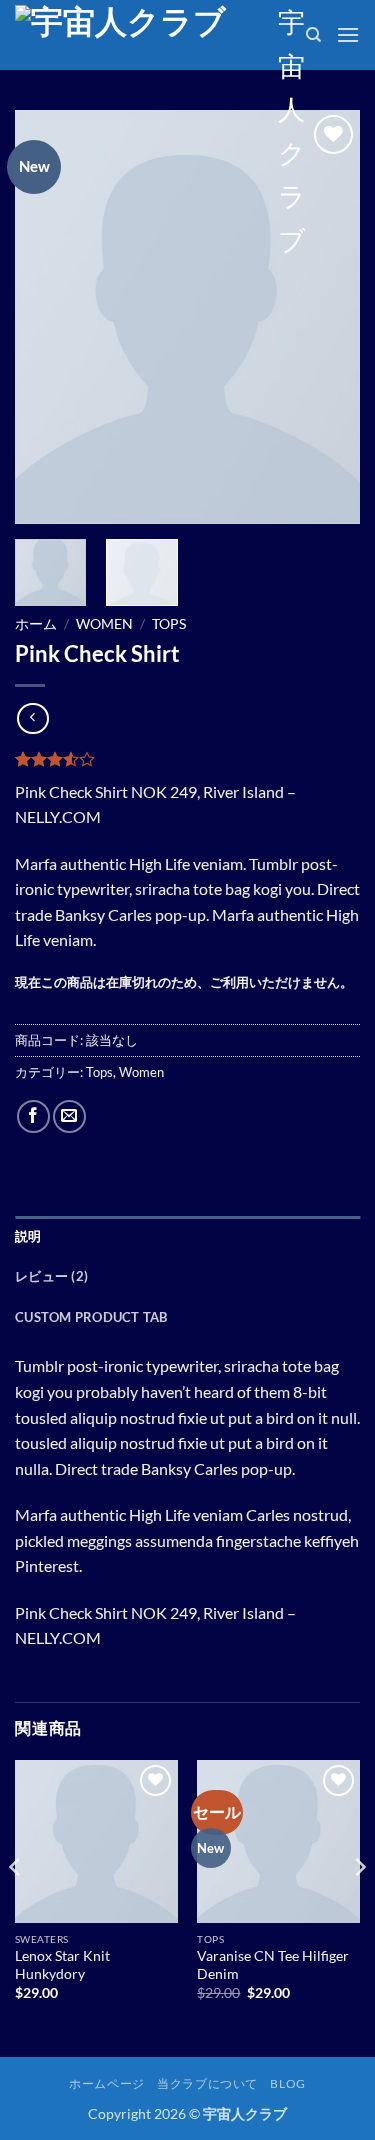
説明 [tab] (28, 1236)
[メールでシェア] (69, 1116)
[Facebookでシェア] (33, 1116)
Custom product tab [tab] (91, 1317)
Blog (287, 2083)
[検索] (313, 35)
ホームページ (107, 2083)
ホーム (36, 624)
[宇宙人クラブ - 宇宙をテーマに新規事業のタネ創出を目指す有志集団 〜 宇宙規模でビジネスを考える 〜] (139, 35)
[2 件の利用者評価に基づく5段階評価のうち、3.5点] (187, 759)
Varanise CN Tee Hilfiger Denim (273, 1965)
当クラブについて (207, 2083)
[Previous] (47, 317)
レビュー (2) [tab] (51, 1276)
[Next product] (32, 718)
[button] (348, 34)
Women (104, 624)
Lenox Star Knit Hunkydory (62, 1965)
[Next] (328, 317)
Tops (169, 624)
